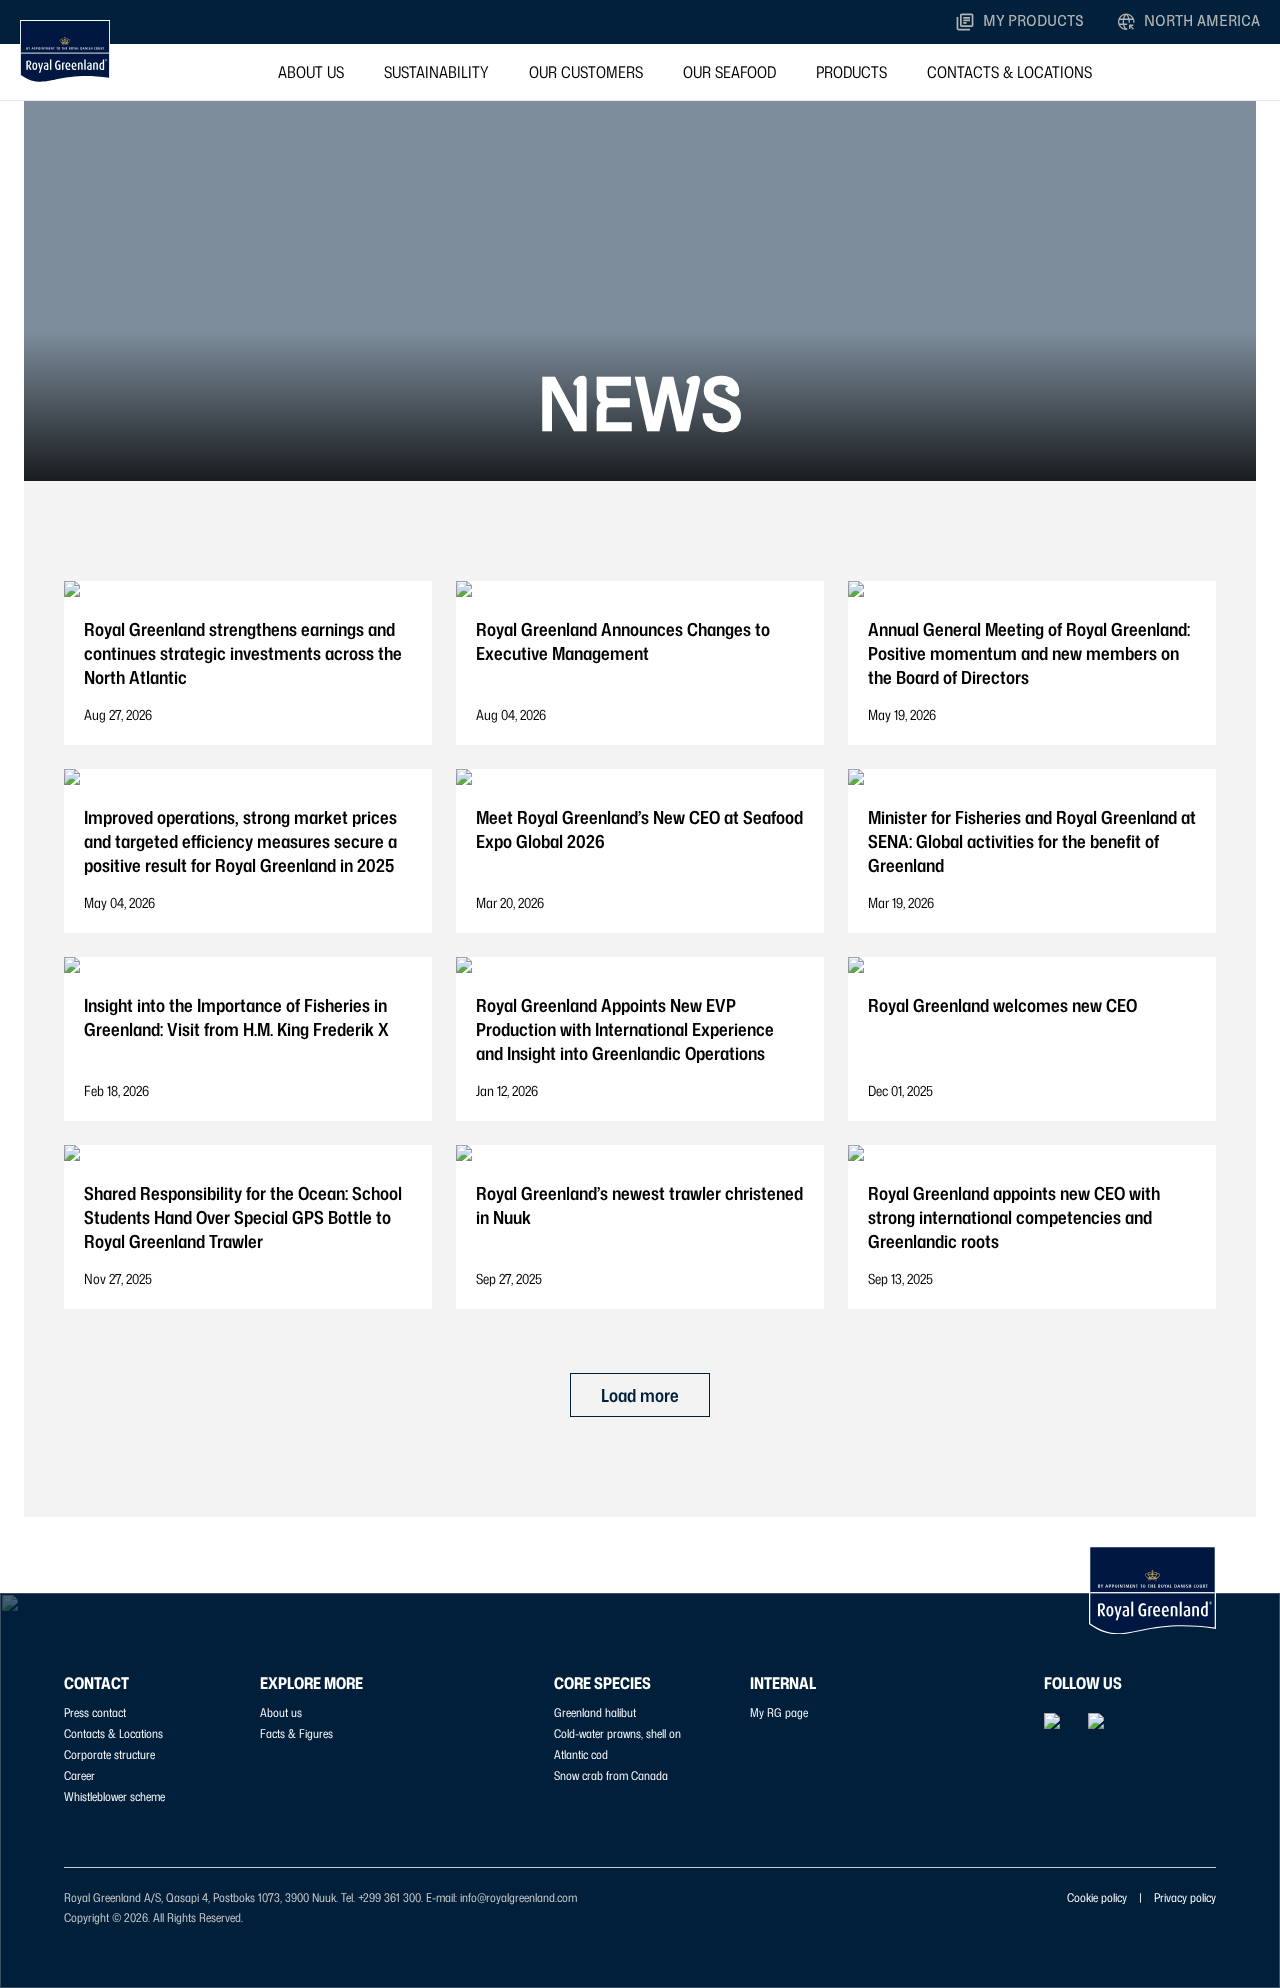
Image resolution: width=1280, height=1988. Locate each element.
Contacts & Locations (1009, 72)
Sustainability (436, 72)
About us (311, 72)
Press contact (95, 1712)
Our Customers (586, 72)
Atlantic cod (581, 1754)
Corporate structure (109, 1754)
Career (79, 1775)
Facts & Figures (296, 1733)
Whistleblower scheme (114, 1796)
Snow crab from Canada (611, 1775)
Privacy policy (1185, 1897)
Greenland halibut (595, 1712)
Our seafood (729, 72)
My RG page (779, 1712)
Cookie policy (1097, 1897)
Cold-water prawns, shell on (617, 1733)
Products (851, 72)
